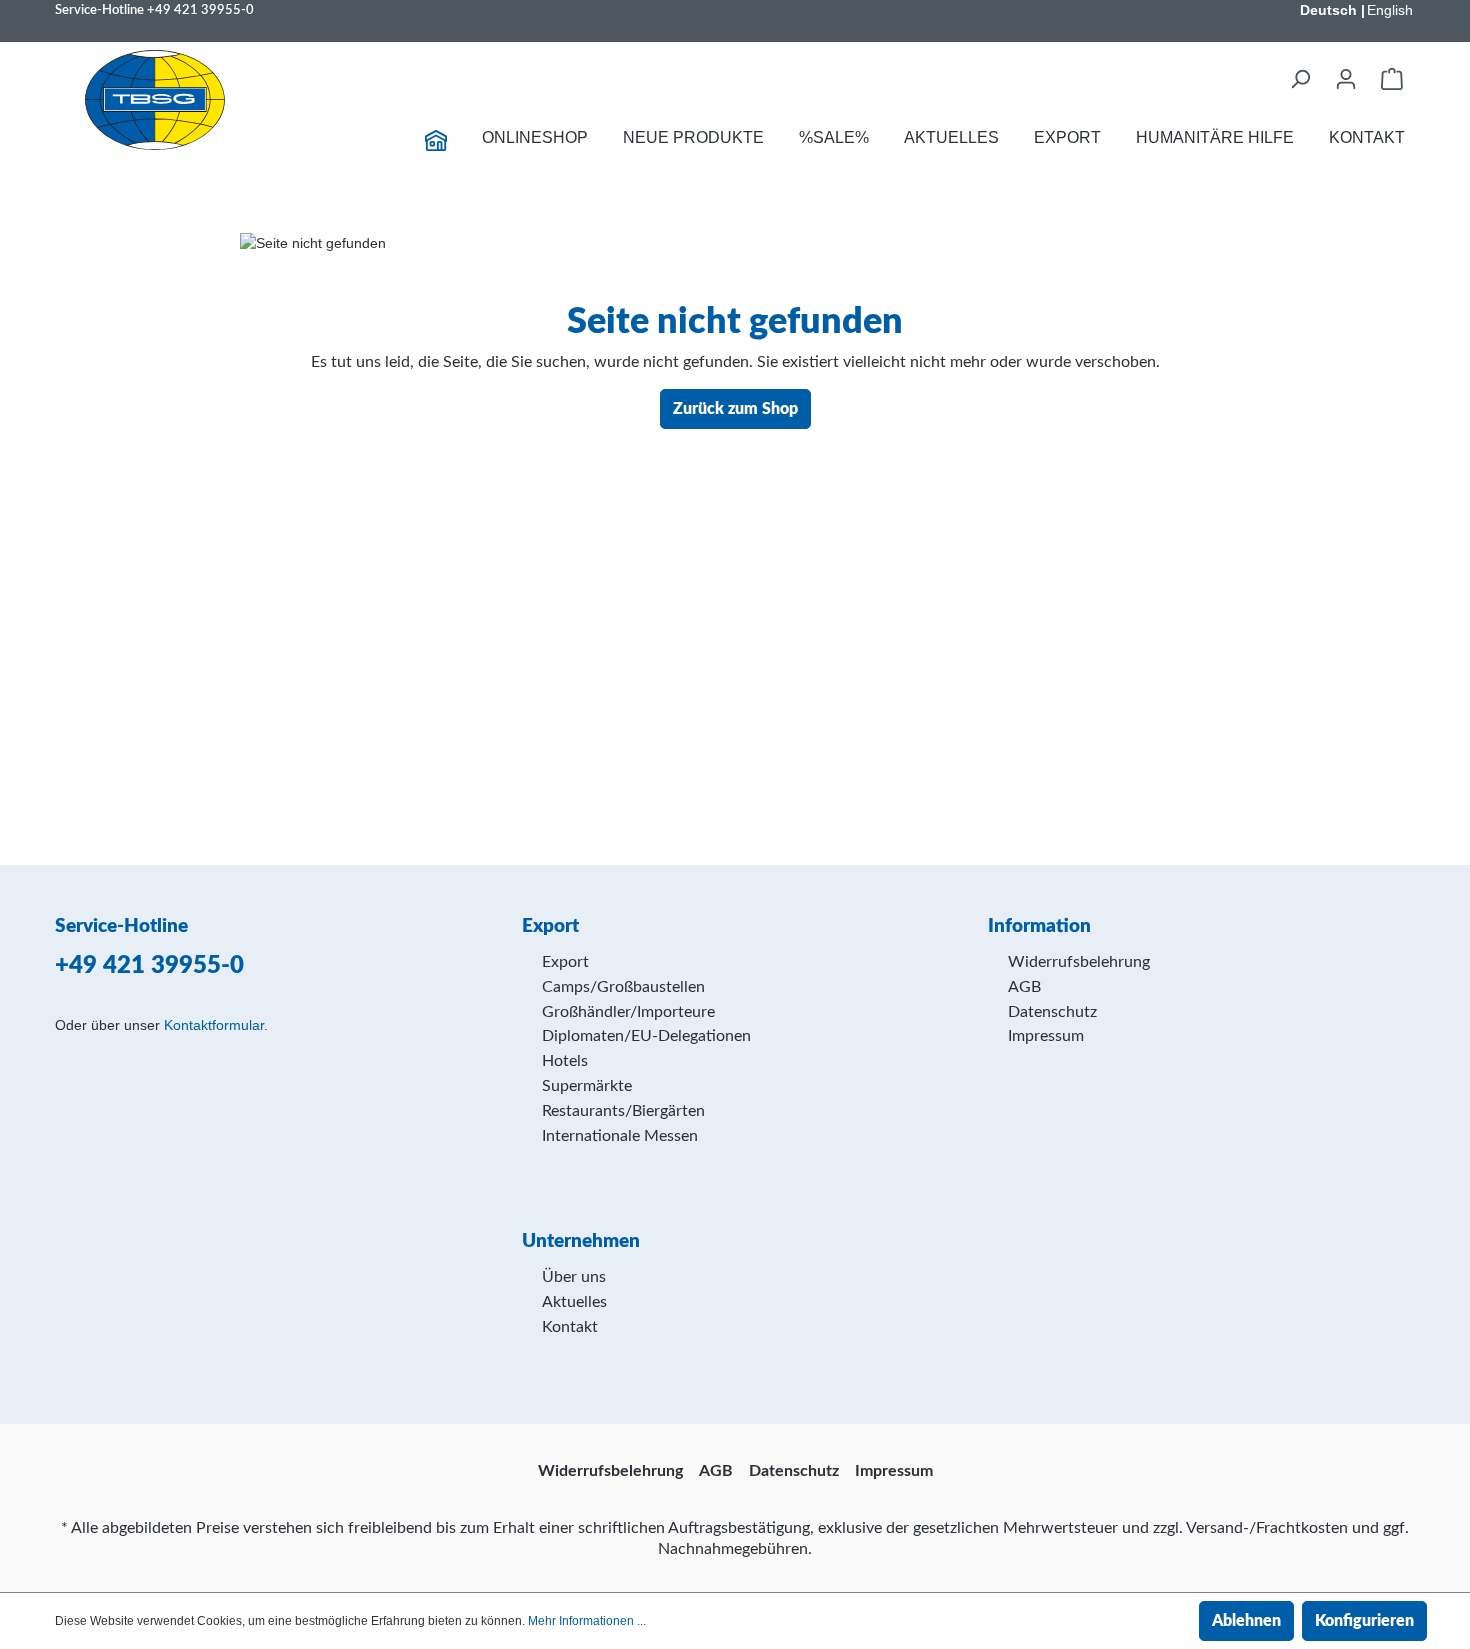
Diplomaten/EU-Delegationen (646, 1036)
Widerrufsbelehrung (1079, 962)
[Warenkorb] (1392, 79)
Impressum (1046, 1036)
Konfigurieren (1364, 1621)
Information (1039, 926)
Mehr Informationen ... (587, 1621)
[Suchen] (1300, 79)
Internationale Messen (620, 1136)
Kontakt (570, 1327)
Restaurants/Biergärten (623, 1111)
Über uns (574, 1277)
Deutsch (1328, 10)
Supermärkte (587, 1086)
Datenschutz (1052, 1012)
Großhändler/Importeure (628, 1012)
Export (565, 962)
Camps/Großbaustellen (623, 987)
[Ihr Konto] (1346, 79)
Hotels (565, 1061)
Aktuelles (574, 1302)
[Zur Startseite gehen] (155, 100)
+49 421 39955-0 (200, 10)
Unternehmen (581, 1241)
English (1390, 10)
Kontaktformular (214, 1025)
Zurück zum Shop (735, 409)
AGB (1024, 987)
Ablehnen (1246, 1621)
